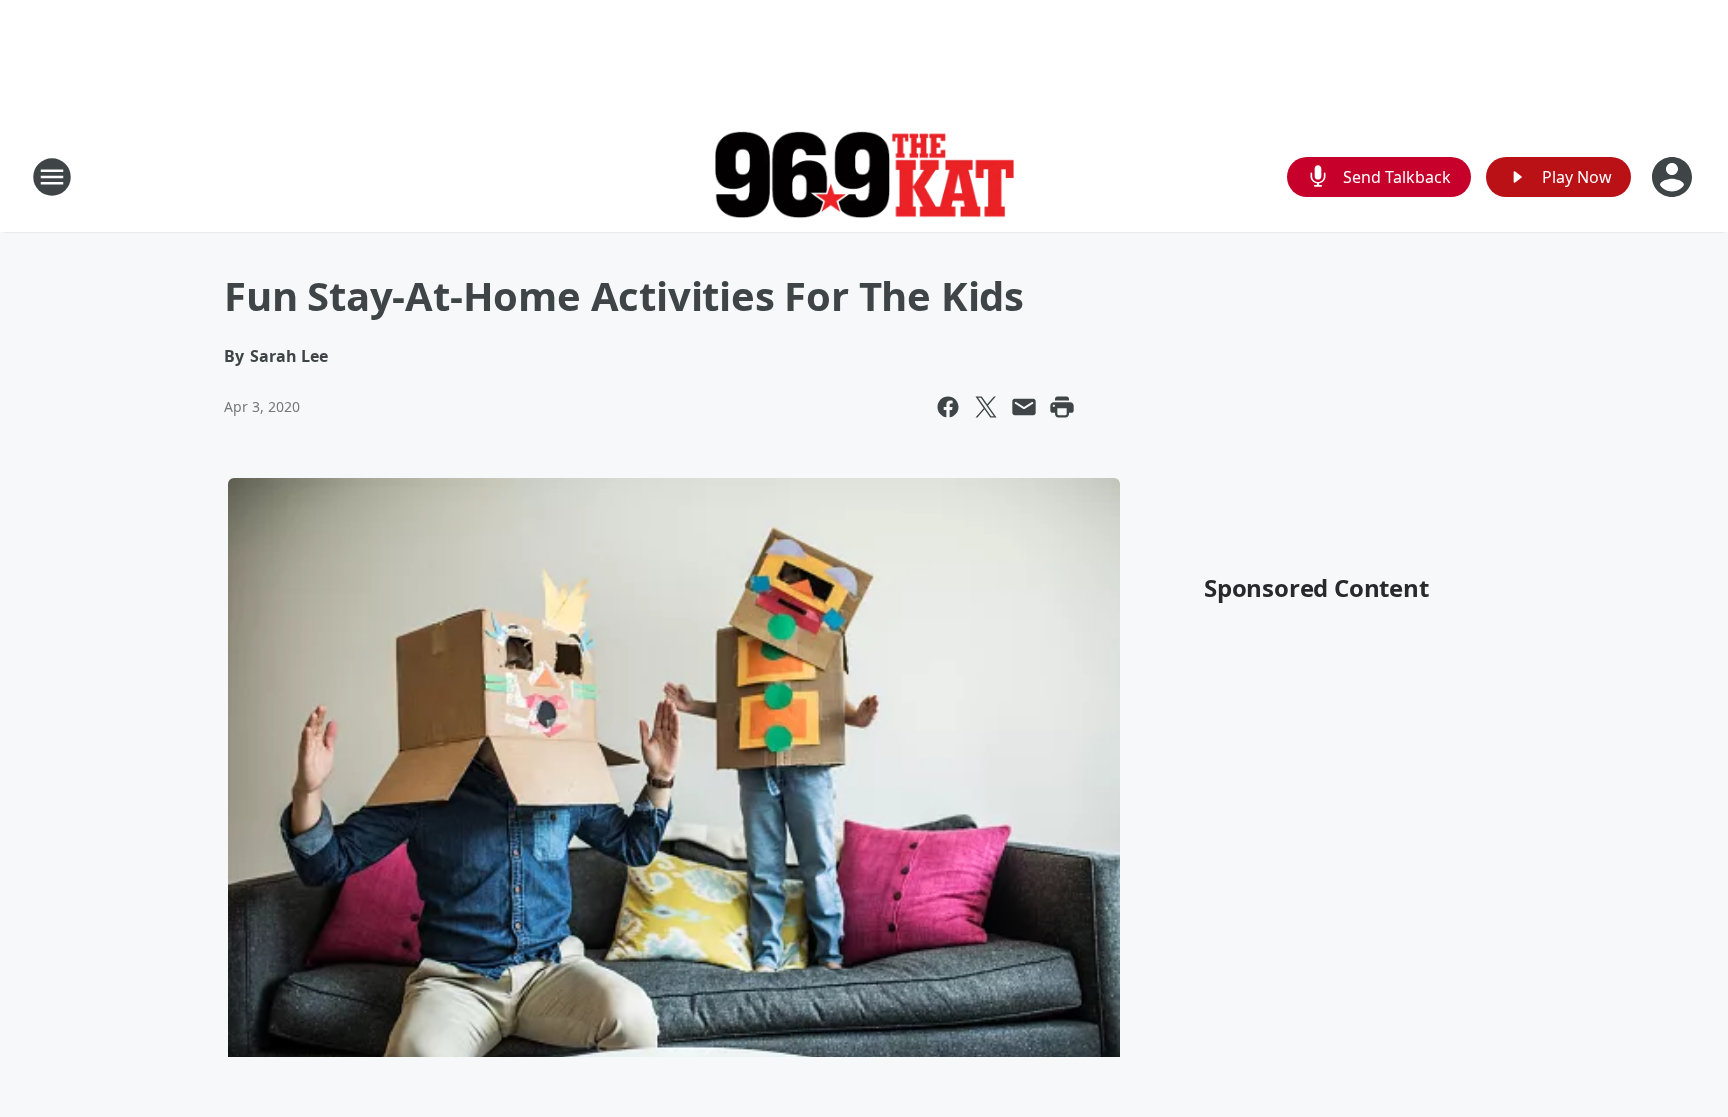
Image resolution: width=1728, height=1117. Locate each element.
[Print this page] (1062, 407)
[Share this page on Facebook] (948, 407)
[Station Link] (864, 177)
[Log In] (1674, 177)
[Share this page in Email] (1024, 407)
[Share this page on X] (986, 407)
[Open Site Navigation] (52, 177)
